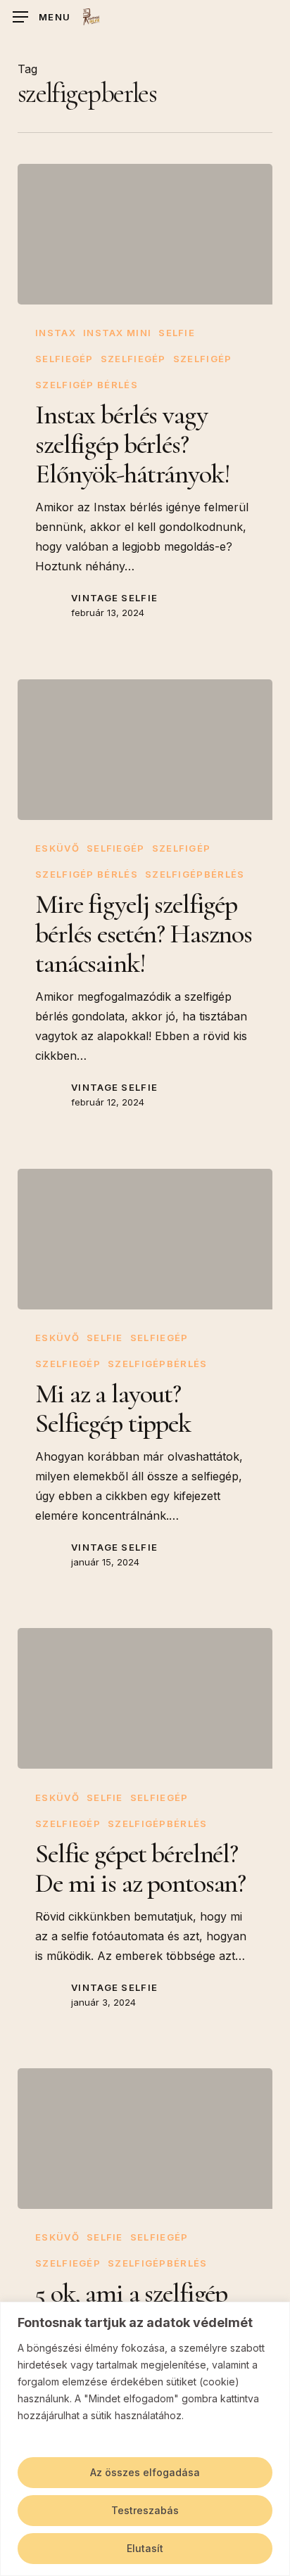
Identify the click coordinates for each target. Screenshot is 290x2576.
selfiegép (64, 359)
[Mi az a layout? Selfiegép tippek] (145, 1239)
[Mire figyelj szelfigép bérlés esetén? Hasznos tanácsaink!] (145, 750)
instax (56, 333)
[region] (145, 2439)
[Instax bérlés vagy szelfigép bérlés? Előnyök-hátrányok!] (145, 234)
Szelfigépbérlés (195, 874)
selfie (177, 333)
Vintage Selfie (114, 598)
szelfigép (203, 359)
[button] (42, 17)
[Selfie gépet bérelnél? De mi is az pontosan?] (145, 1698)
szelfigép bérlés (87, 385)
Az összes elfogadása (145, 2472)
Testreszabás (145, 2510)
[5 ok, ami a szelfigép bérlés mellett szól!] (145, 2139)
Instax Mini (117, 333)
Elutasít (145, 2548)
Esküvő (57, 848)
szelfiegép (133, 359)
